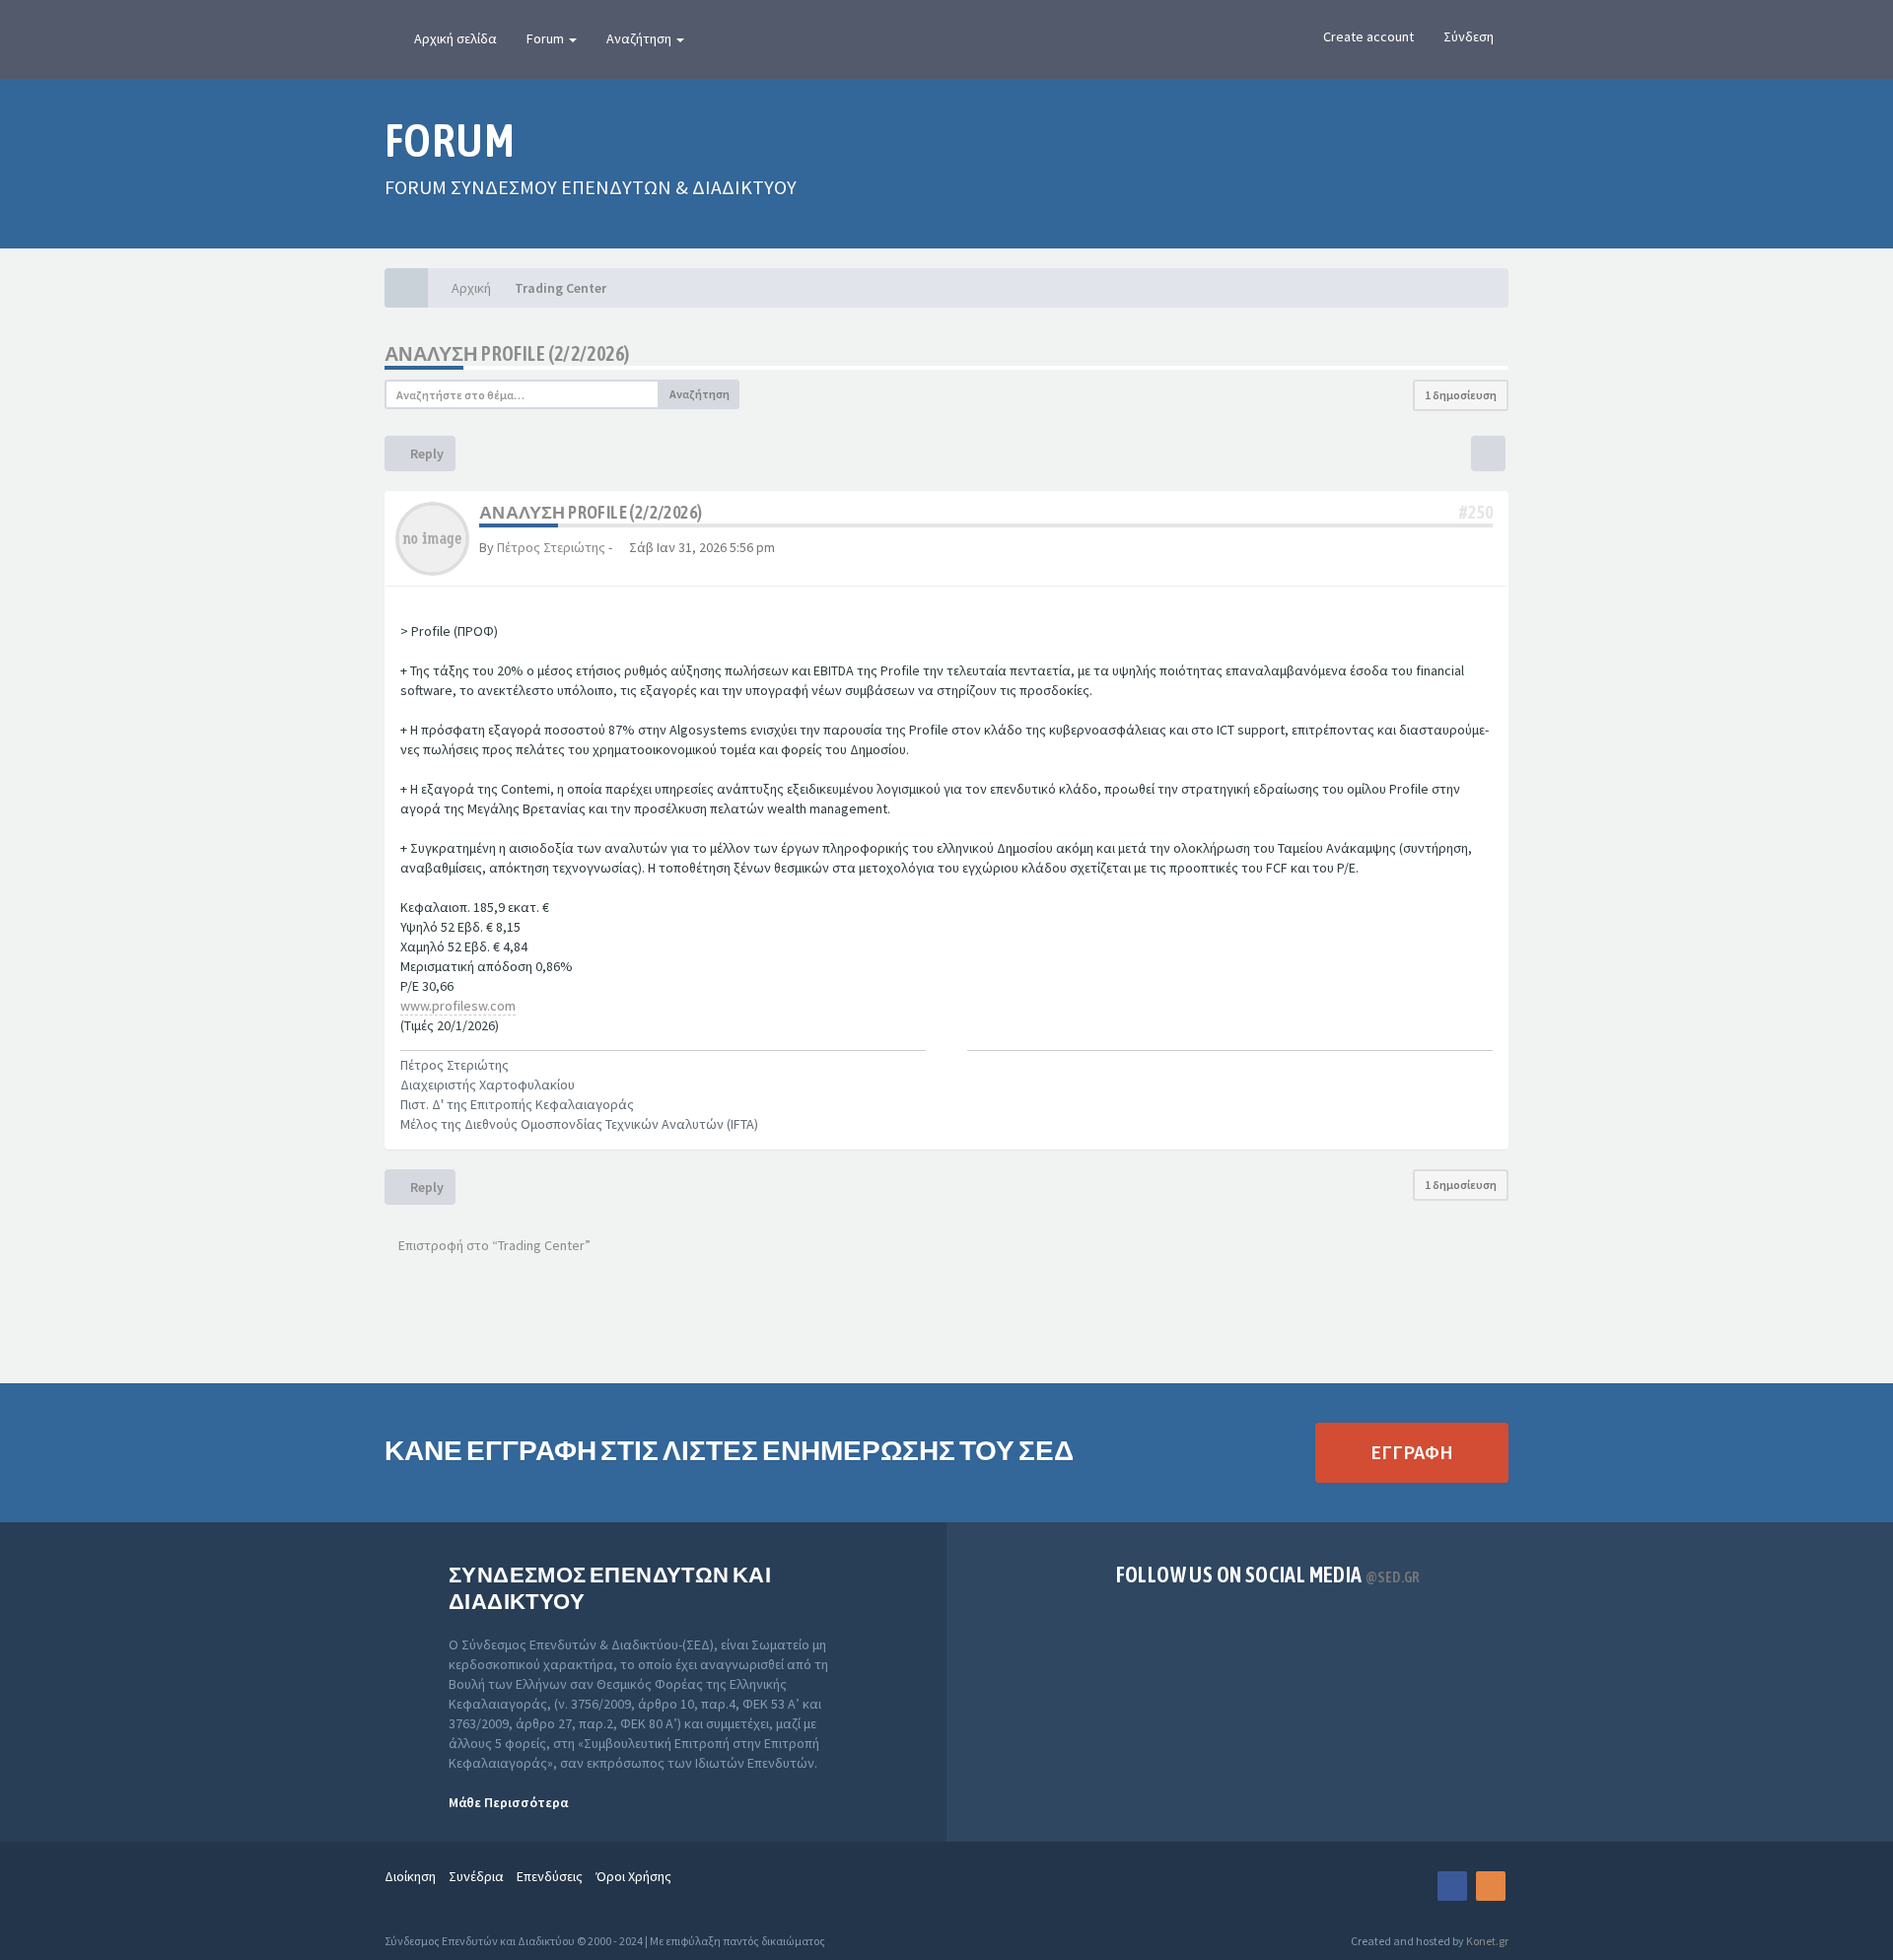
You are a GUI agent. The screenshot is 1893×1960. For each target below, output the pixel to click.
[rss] (1491, 1886)
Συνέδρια (476, 1876)
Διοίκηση (410, 1876)
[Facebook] (1452, 1886)
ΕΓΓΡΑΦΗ (1412, 1452)
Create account (1368, 36)
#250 (1476, 512)
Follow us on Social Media (1268, 1575)
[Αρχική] (406, 288)
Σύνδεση (1469, 36)
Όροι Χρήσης (633, 1876)
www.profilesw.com (458, 1006)
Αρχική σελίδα (456, 38)
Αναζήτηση (640, 38)
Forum (547, 38)
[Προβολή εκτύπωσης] (1488, 454)
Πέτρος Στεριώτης (551, 547)
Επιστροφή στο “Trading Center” (493, 1245)
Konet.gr (1487, 1941)
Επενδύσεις (550, 1876)
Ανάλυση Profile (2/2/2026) (507, 353)
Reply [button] (425, 454)
